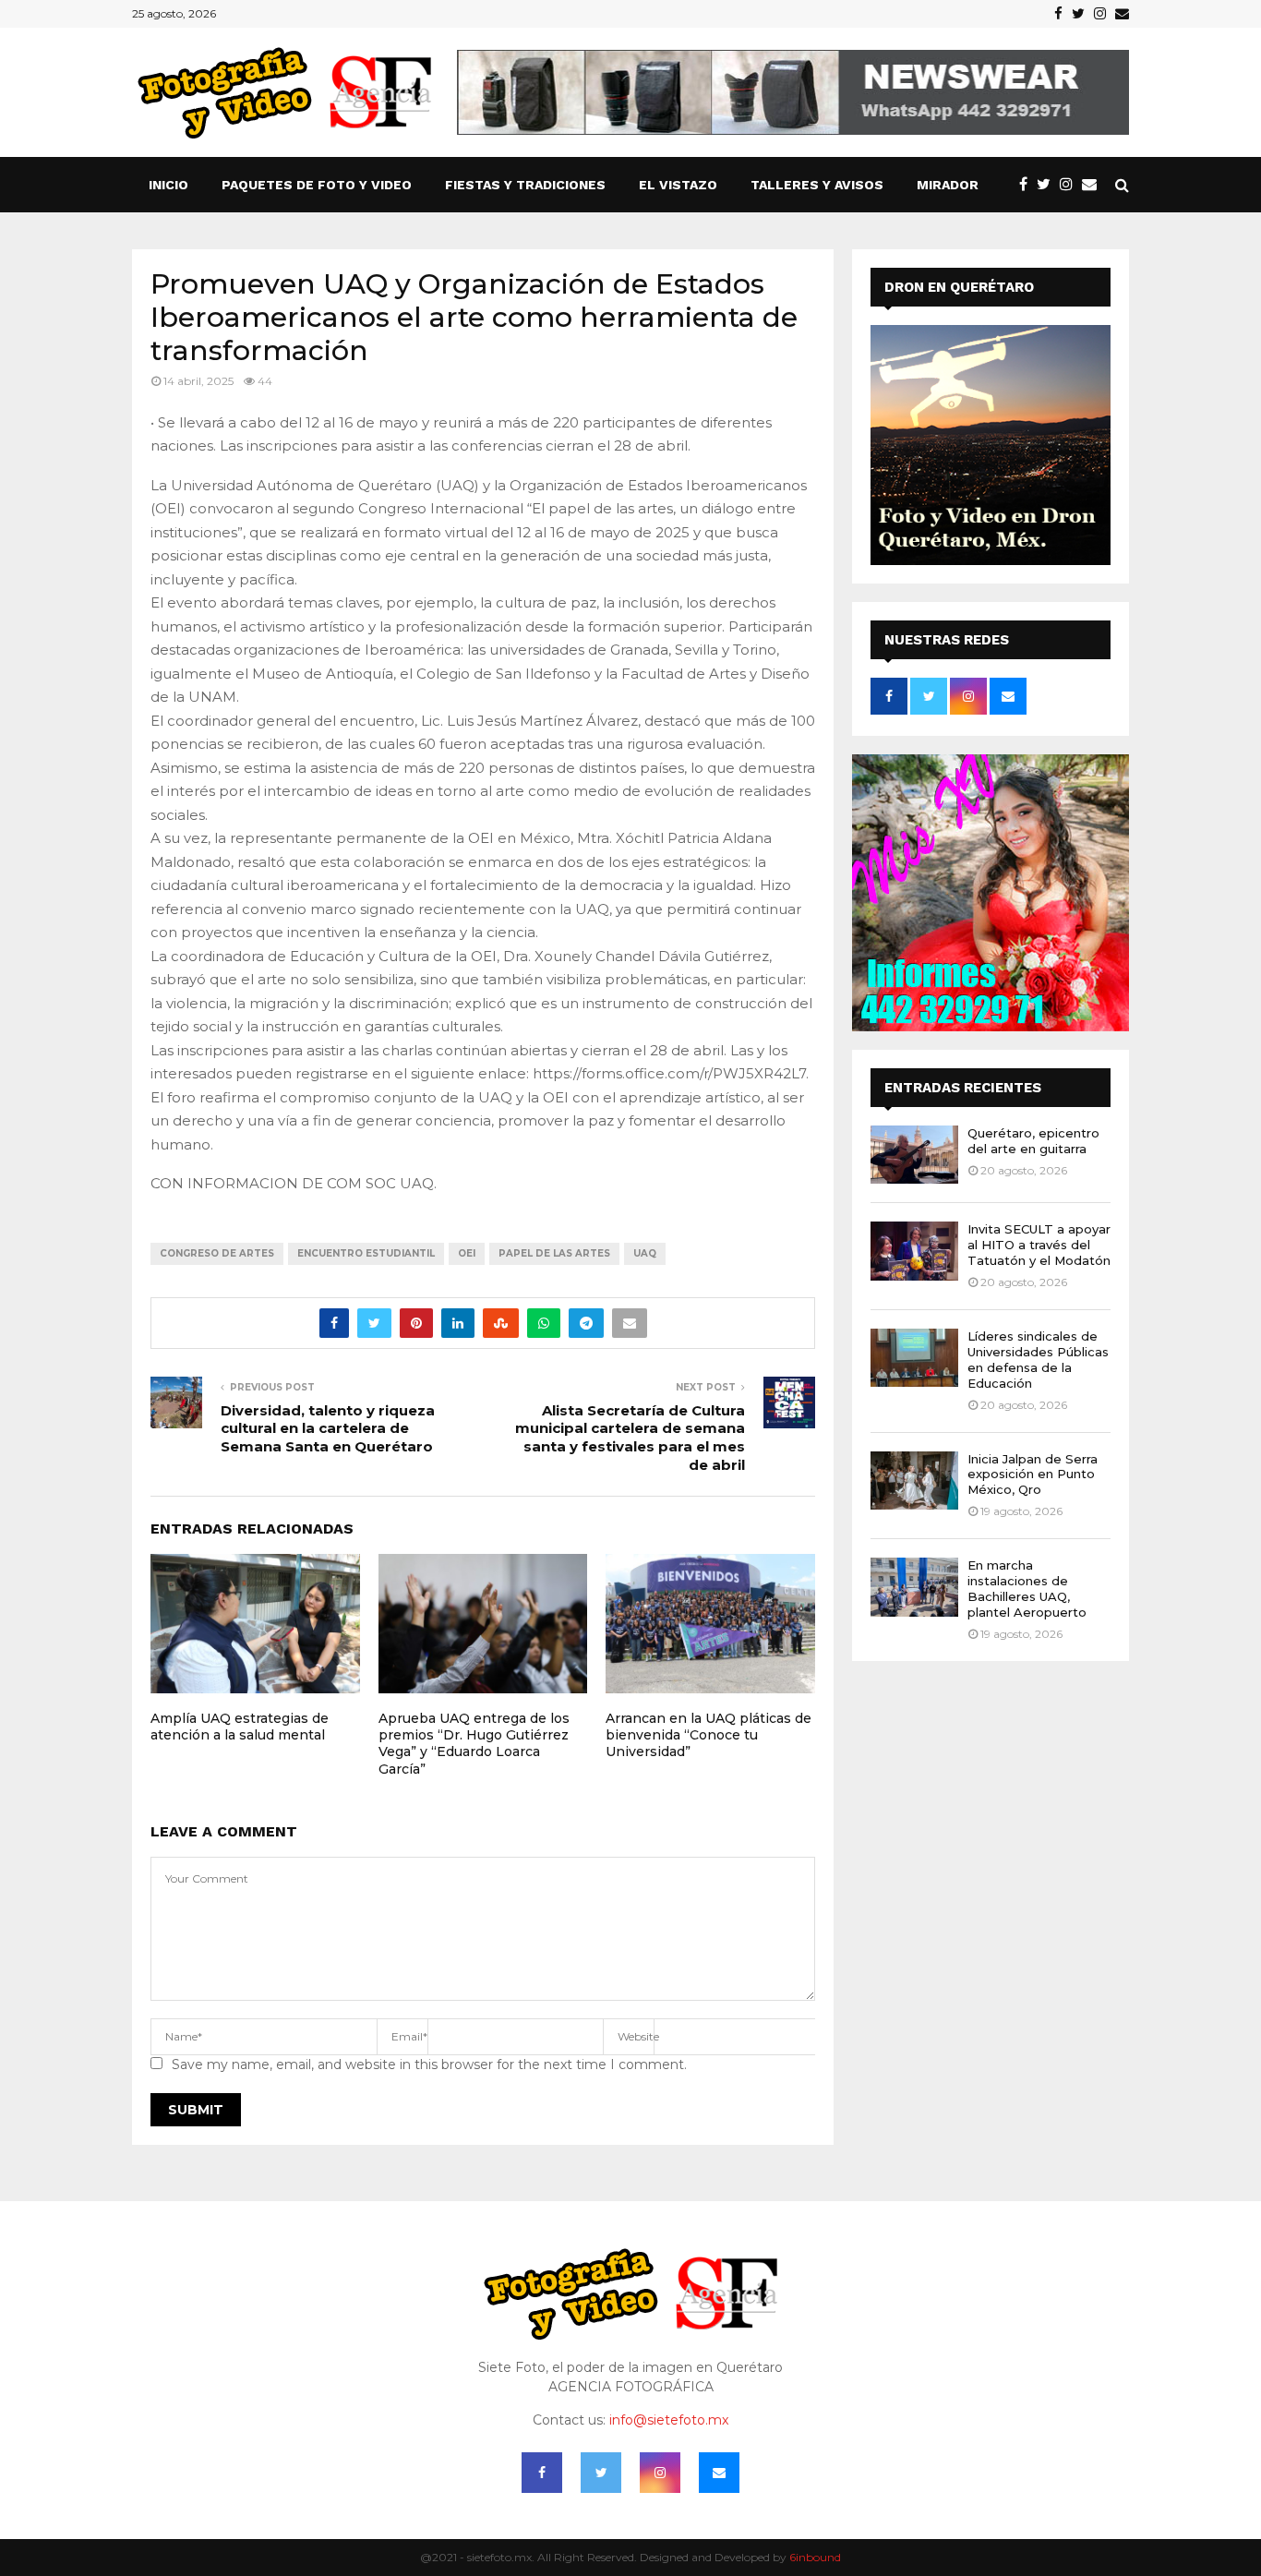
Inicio (168, 185)
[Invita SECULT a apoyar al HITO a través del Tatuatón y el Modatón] (914, 1251)
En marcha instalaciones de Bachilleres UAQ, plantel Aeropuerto (1027, 1589)
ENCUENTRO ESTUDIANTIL (366, 1253)
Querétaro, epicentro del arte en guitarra (1033, 1141)
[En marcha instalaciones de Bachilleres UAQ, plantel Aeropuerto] (914, 1587)
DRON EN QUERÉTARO (959, 287)
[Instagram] (1071, 185)
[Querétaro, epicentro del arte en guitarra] (914, 1155)
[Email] (1094, 185)
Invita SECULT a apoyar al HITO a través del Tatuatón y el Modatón (1039, 1245)
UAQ (645, 1253)
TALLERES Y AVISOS (817, 185)
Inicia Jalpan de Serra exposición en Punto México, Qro (1033, 1475)
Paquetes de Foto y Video (317, 185)
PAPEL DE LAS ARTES (554, 1253)
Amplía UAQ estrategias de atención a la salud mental (240, 1727)
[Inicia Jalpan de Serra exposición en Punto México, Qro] (914, 1481)
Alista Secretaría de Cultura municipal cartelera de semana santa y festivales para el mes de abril (630, 1438)
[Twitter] (1048, 185)
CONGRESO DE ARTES (217, 1253)
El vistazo (678, 185)
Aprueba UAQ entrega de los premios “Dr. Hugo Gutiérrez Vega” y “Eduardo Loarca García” (474, 1744)
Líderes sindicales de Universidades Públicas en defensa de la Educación (1038, 1360)
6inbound (815, 2557)
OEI (467, 1253)
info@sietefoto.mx (669, 2420)
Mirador (948, 185)
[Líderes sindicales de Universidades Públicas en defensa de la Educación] (914, 1358)
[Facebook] (1028, 185)
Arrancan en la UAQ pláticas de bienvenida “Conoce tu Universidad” (709, 1735)
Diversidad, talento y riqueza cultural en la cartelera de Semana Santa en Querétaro (328, 1429)
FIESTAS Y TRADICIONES (525, 185)
